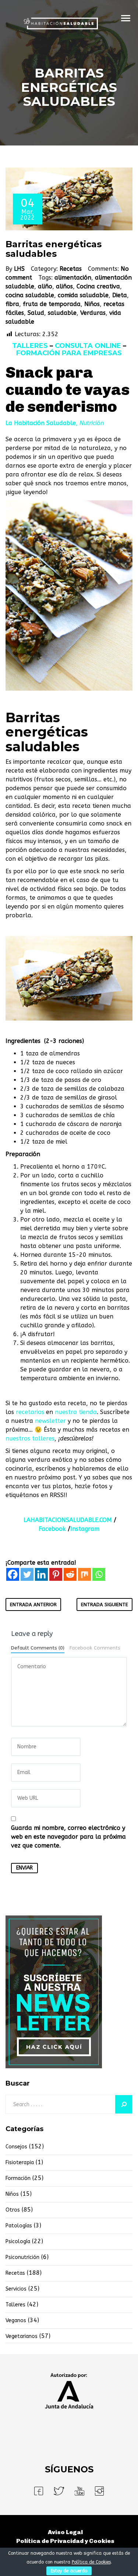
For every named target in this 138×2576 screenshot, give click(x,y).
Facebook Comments (95, 1648)
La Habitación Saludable (41, 423)
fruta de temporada (52, 304)
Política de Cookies (91, 2562)
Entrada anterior (33, 1604)
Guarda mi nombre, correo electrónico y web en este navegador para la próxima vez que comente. (68, 1837)
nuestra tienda (76, 1412)
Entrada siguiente (105, 1604)
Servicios (16, 2289)
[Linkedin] (41, 1574)
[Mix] (84, 1574)
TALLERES (30, 346)
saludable (62, 313)
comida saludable (83, 295)
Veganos (16, 2320)
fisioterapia (20, 2163)
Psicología (18, 2242)
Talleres (15, 2305)
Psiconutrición (22, 2257)
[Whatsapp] (99, 1574)
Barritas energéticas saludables (54, 249)
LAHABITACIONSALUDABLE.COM (68, 1520)
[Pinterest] (56, 1574)
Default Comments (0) (38, 1648)
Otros (13, 2210)
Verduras (93, 313)
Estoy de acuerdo (69, 2571)
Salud (36, 313)
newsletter (50, 1421)
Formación (18, 2178)
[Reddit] (70, 1574)
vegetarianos (22, 2336)
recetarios (30, 1412)
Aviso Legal (65, 2532)
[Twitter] (27, 1574)
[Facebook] (13, 1574)
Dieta (120, 295)
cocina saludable (30, 295)
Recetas (71, 269)
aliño (45, 286)
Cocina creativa (98, 286)
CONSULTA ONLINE (88, 346)
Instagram (85, 1529)
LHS (19, 269)
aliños (64, 286)
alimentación (73, 278)
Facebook (52, 1529)
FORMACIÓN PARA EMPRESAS (69, 353)
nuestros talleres (30, 1438)
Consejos (16, 2147)
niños (12, 2194)
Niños (92, 304)
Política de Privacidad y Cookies (65, 2541)
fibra (12, 304)
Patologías (19, 2226)
